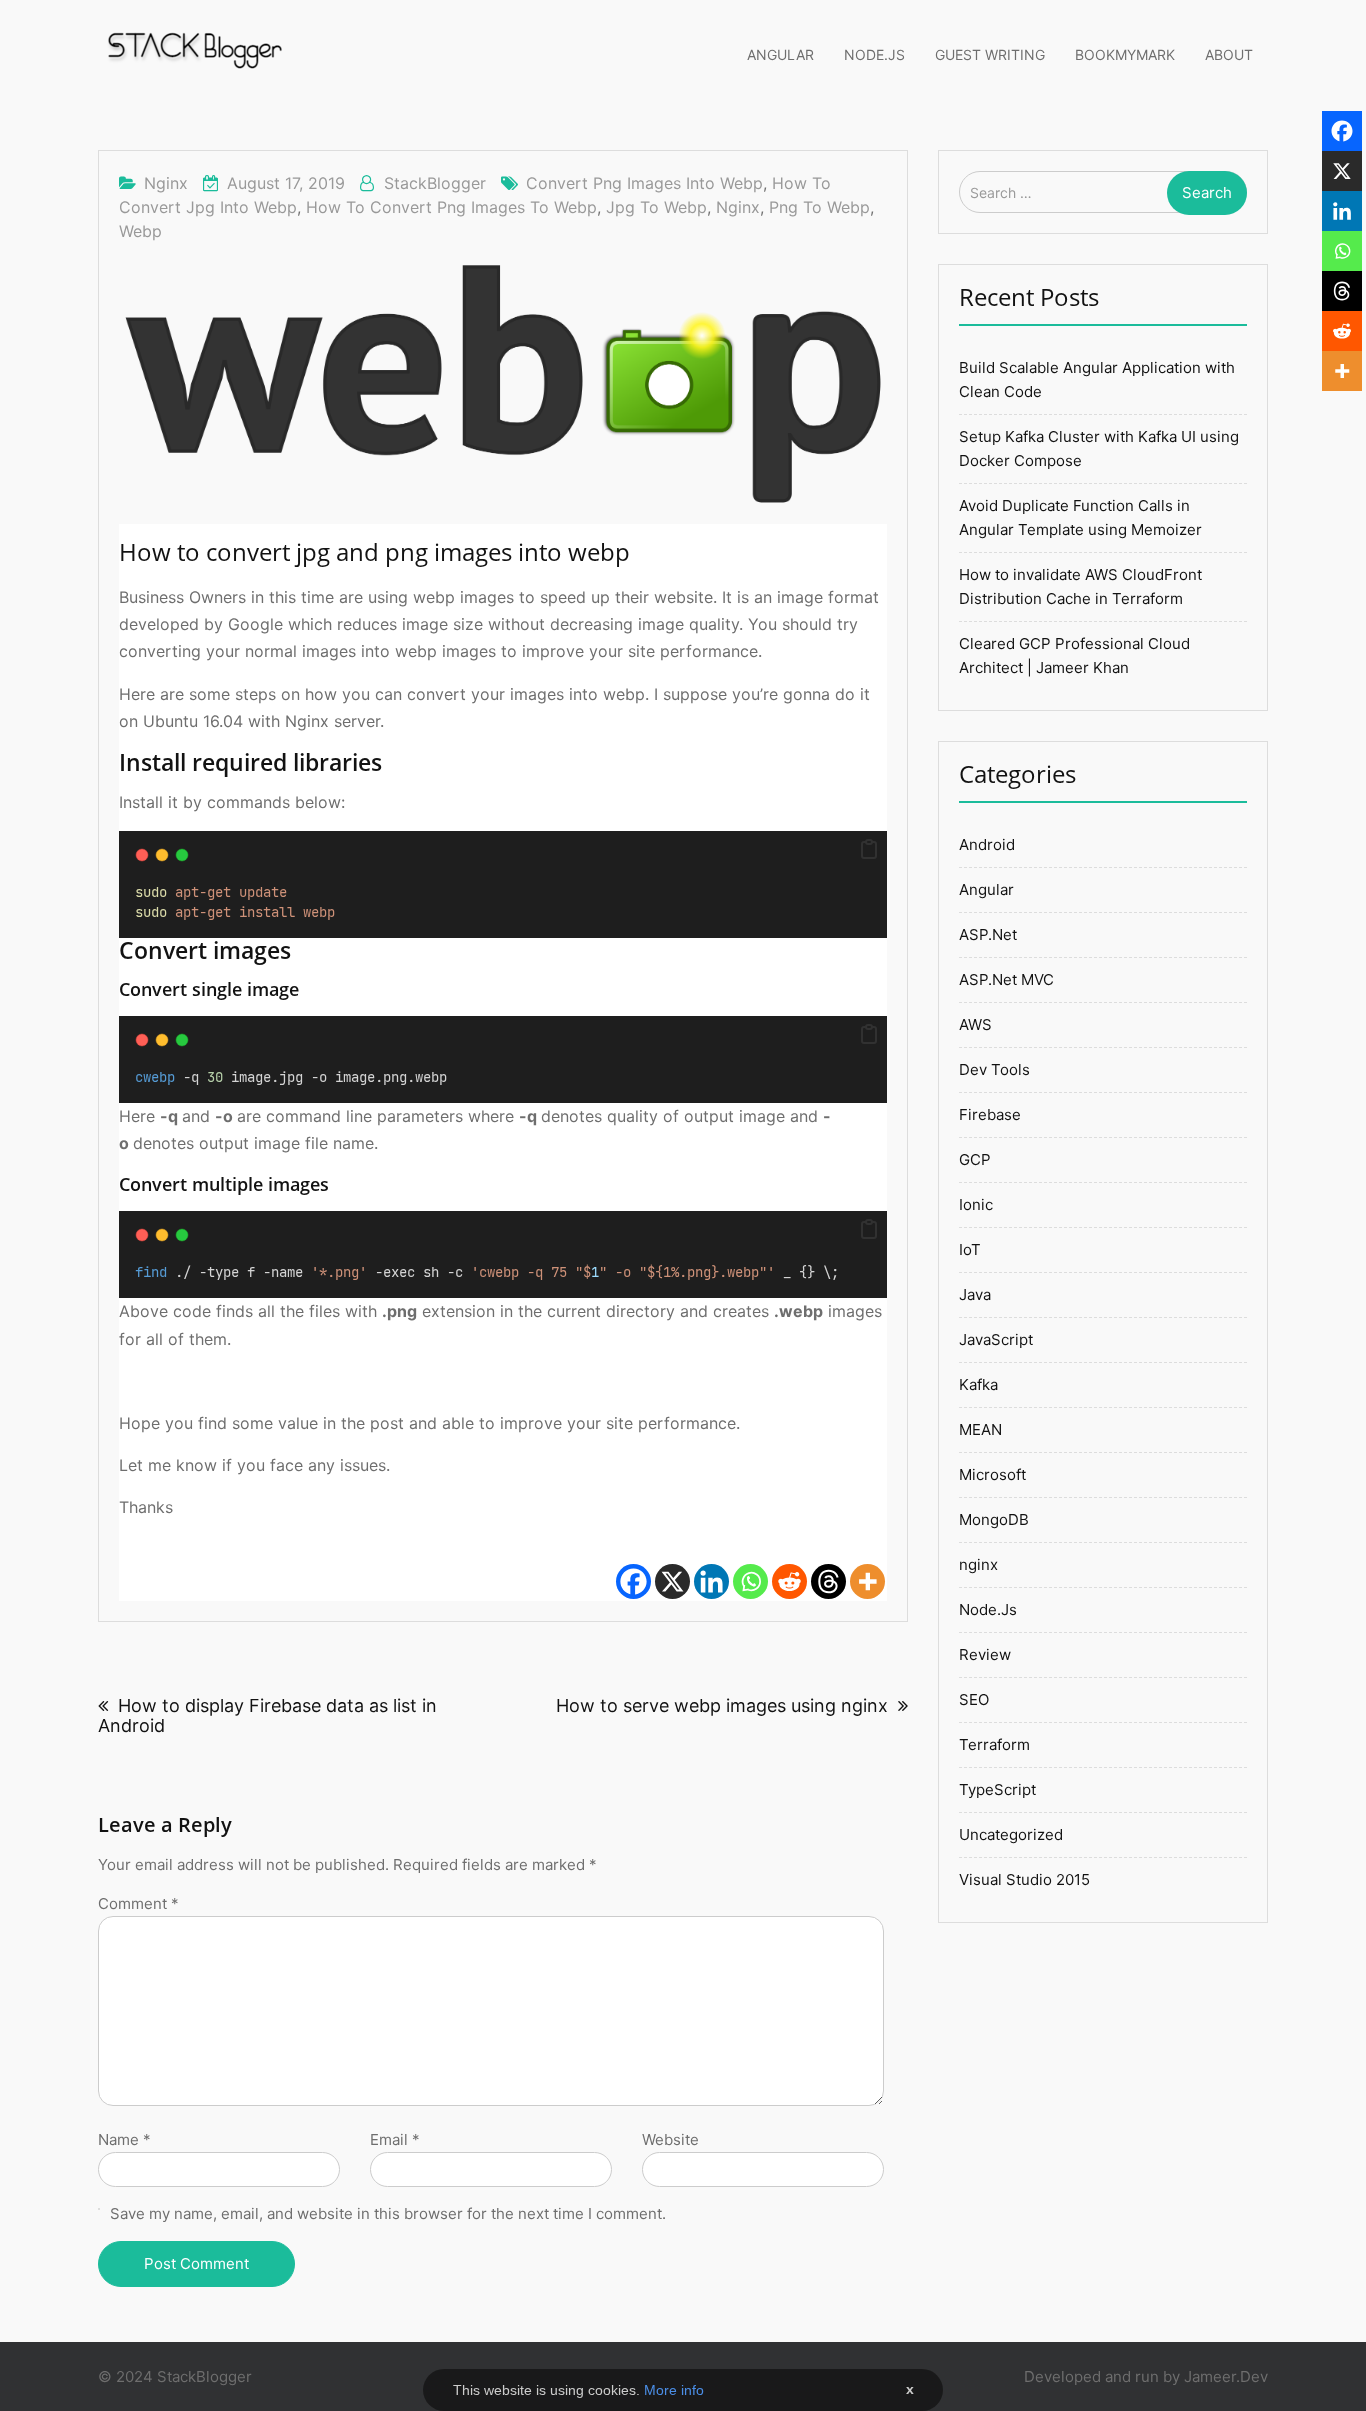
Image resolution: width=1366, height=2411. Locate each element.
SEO (974, 1699)
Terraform (994, 1744)
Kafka (978, 1384)
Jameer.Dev (1226, 2376)
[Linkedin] (711, 1569)
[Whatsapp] (750, 1569)
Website (670, 2139)
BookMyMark (1125, 54)
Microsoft (992, 1474)
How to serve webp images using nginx (722, 1705)
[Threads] (828, 1569)
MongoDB (994, 1519)
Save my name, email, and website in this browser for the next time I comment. (388, 2213)
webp (140, 231)
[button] (869, 850)
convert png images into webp (644, 183)
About (1229, 54)
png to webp (819, 207)
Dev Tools (994, 1069)
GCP (975, 1159)
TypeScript (997, 1789)
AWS (975, 1024)
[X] (672, 1569)
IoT (970, 1249)
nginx (166, 183)
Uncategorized (1011, 1834)
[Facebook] (633, 1569)
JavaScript (996, 1339)
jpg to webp (656, 207)
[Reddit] (789, 1569)
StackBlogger (435, 183)
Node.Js (874, 54)
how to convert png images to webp (451, 207)
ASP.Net (988, 934)
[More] (867, 1569)
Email (395, 2139)
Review (985, 1654)
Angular (780, 54)
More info (674, 2390)
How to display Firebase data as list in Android (267, 1716)
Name (124, 2139)
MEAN (980, 1429)
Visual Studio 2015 (1024, 1879)
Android (987, 844)
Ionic (976, 1204)
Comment (138, 1903)
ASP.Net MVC (1006, 979)
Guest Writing (990, 54)
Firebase (990, 1114)
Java (975, 1294)
